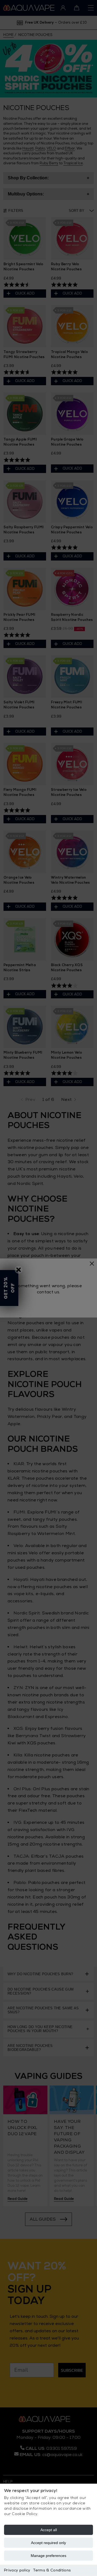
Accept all (49, 2530)
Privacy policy (17, 2570)
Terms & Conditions (52, 2570)
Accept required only (48, 2543)
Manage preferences (48, 2556)
